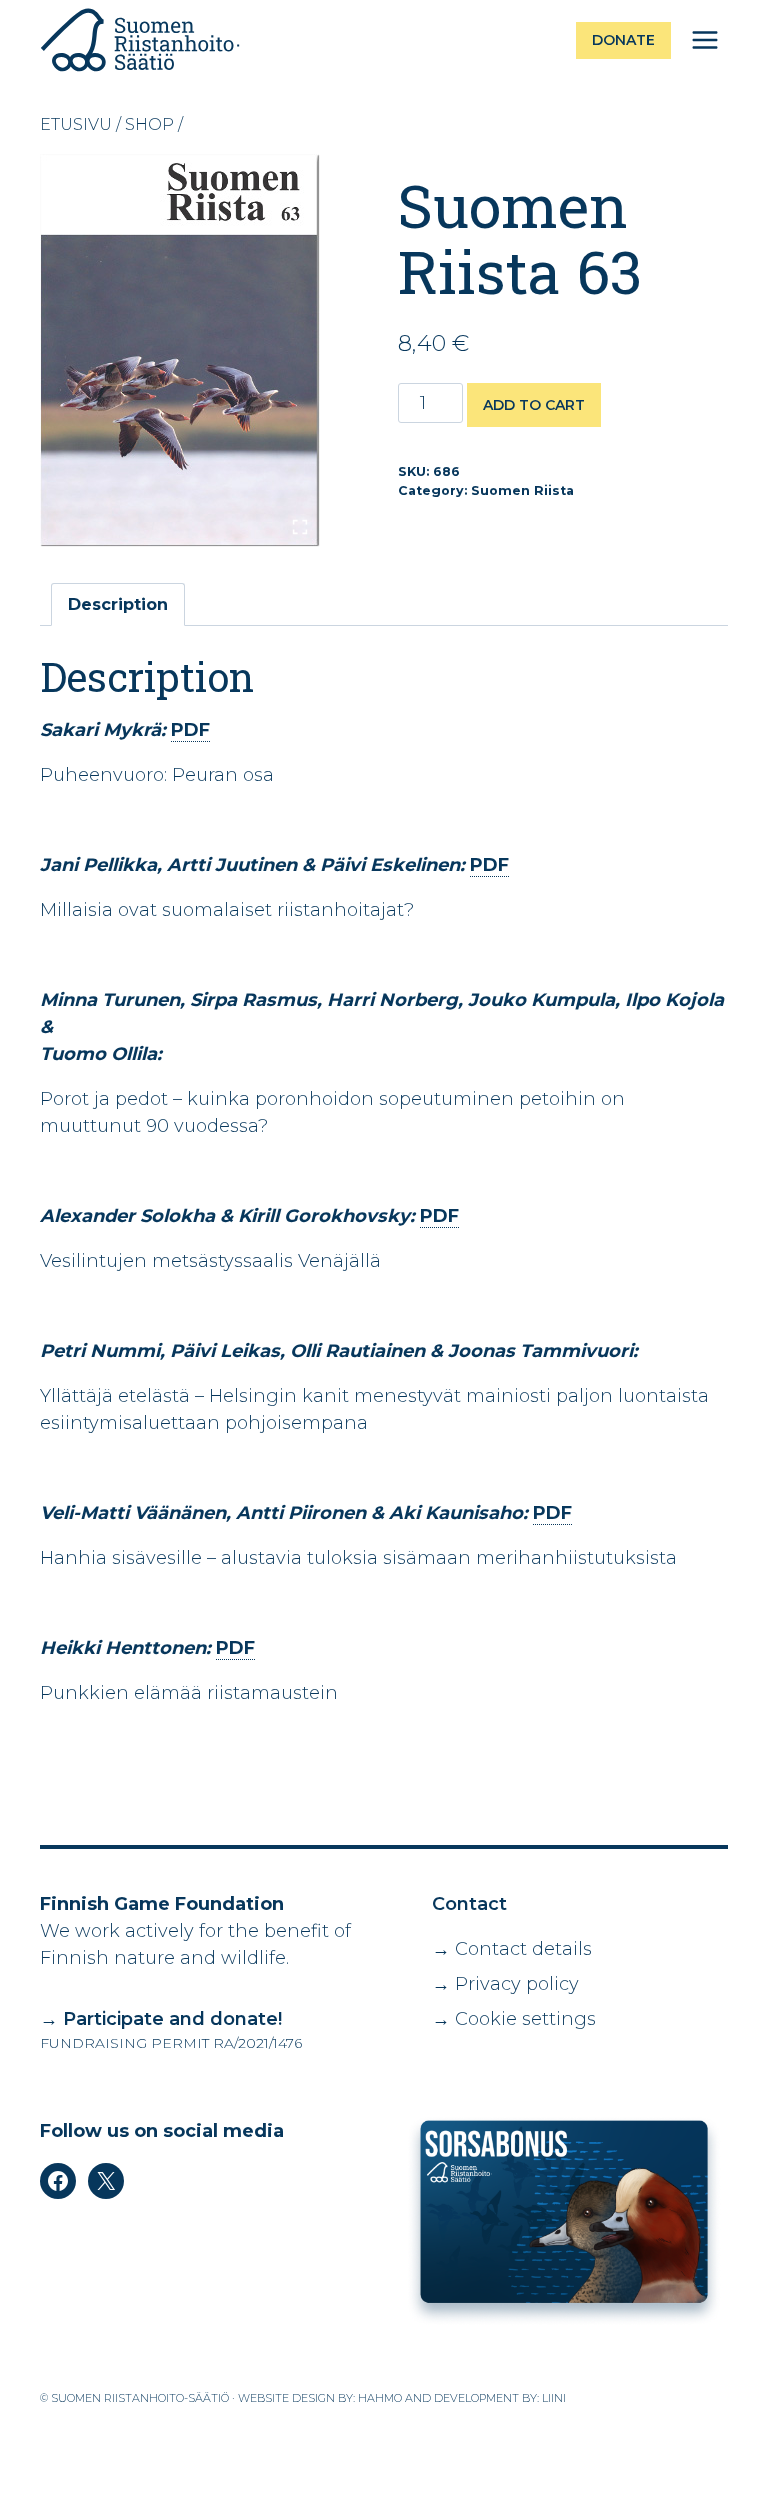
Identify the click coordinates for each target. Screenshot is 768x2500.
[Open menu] (704, 39)
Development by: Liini (500, 2398)
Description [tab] (118, 604)
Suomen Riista (522, 490)
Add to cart (534, 405)
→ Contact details (512, 1949)
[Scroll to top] (703, 2475)
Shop (149, 124)
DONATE (623, 40)
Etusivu (76, 124)
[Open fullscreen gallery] (300, 527)
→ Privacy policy (505, 1984)
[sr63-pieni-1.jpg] (180, 350)
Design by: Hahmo (347, 2398)
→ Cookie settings (514, 2019)
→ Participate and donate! (161, 2019)
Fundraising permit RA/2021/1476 (171, 2043)
